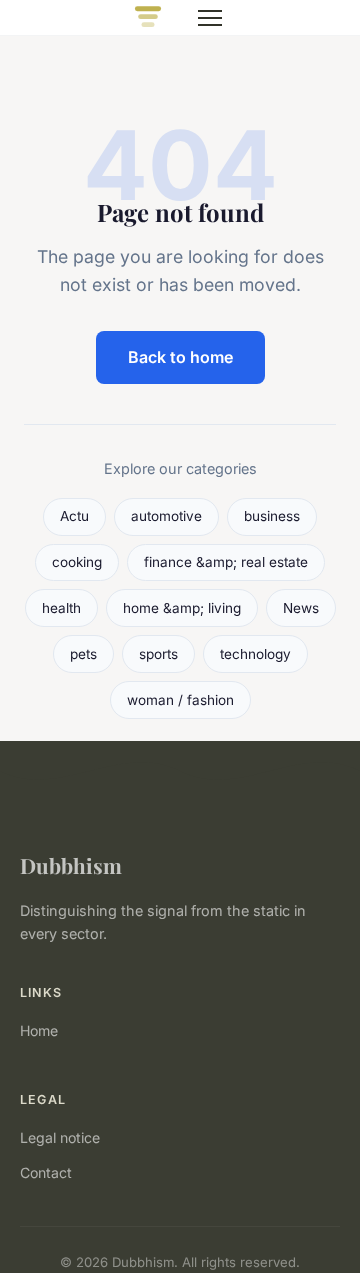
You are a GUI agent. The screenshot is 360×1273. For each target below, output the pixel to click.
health (61, 608)
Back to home (180, 357)
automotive (166, 516)
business (272, 516)
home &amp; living (182, 608)
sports (158, 654)
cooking (77, 562)
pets (83, 654)
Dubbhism (71, 865)
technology (255, 654)
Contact (46, 1172)
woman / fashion (180, 700)
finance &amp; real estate (226, 562)
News (301, 608)
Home (39, 1030)
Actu (74, 516)
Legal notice (60, 1137)
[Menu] (210, 18)
